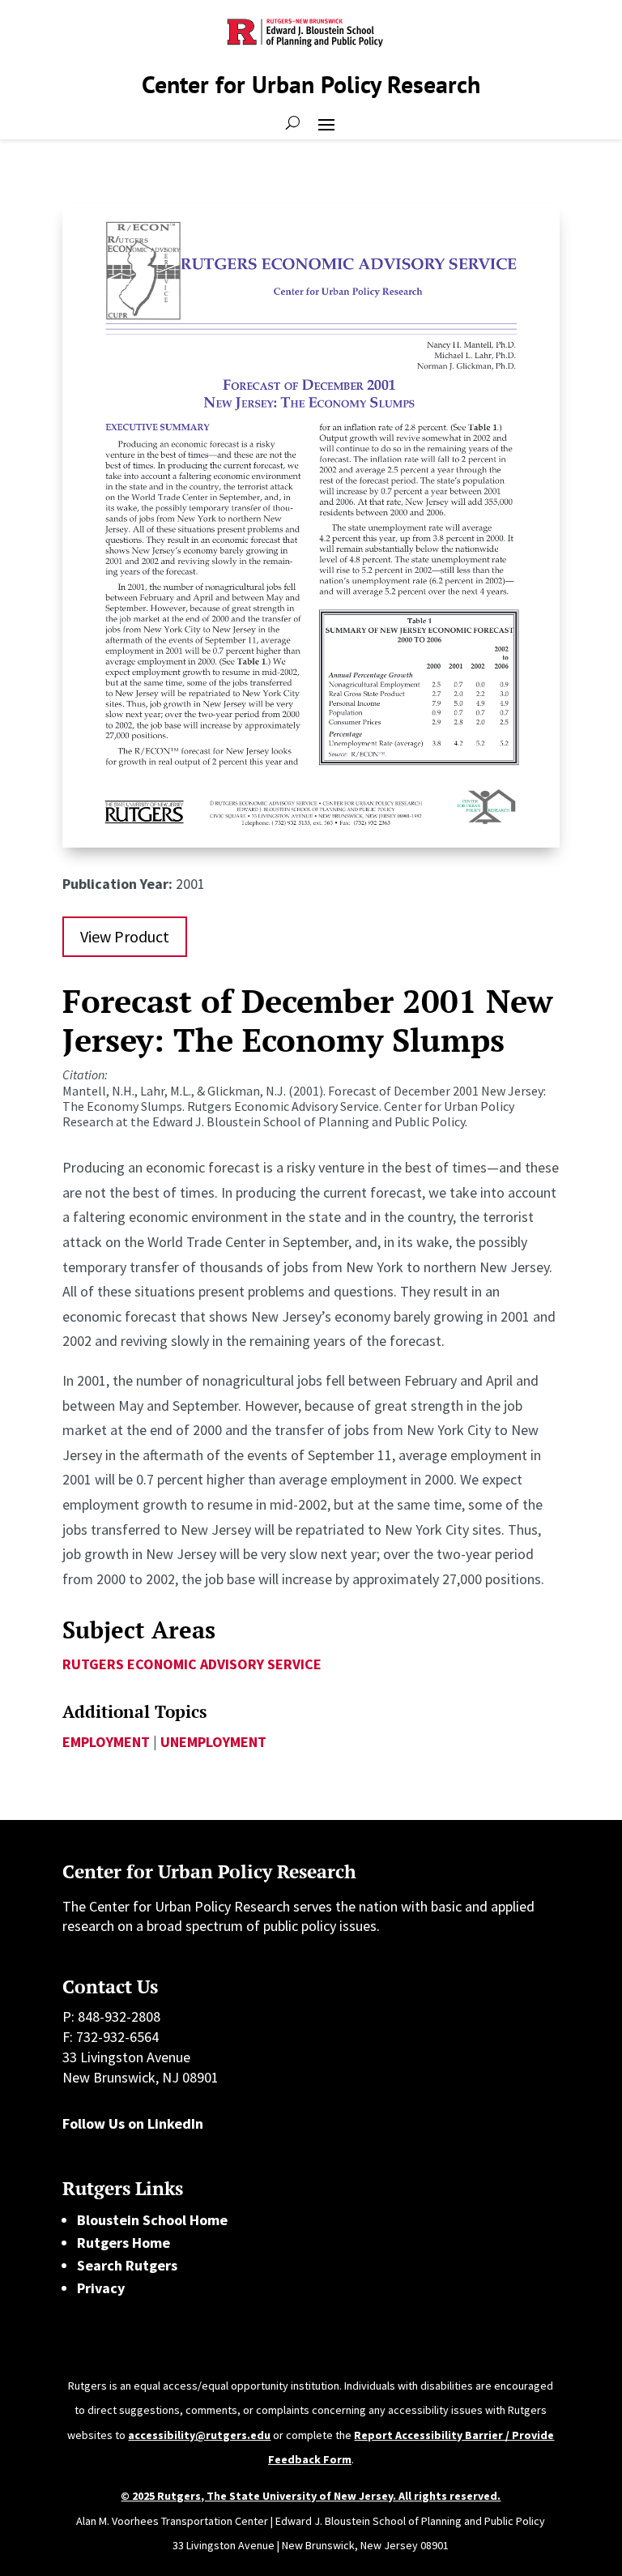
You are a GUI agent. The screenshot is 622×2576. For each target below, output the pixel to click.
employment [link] (106, 1742)
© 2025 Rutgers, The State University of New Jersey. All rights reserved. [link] (311, 2496)
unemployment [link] (213, 1742)
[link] (311, 842)
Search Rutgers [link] (127, 2265)
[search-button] (293, 123)
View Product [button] (125, 936)
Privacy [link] (101, 2288)
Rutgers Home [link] (124, 2243)
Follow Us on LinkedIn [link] (133, 2123)
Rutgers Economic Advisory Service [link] (192, 1664)
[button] (326, 123)
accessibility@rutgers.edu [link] (199, 2435)
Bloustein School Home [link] (152, 2220)
